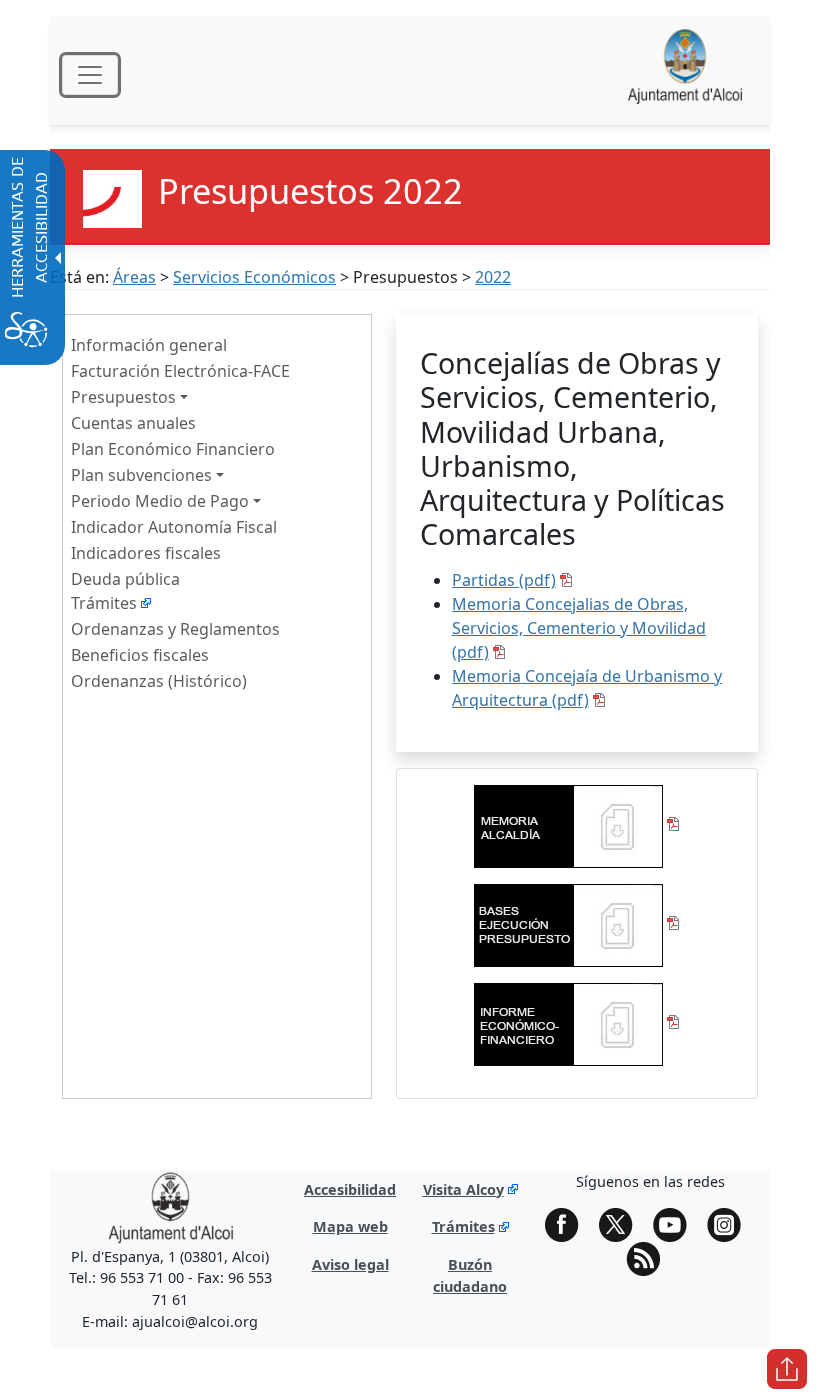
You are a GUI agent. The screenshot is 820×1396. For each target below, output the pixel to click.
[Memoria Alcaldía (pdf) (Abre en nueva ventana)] (577, 824)
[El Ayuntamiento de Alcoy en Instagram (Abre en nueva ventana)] (731, 1225)
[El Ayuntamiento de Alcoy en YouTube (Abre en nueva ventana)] (677, 1225)
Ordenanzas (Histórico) (159, 681)
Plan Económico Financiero (173, 449)
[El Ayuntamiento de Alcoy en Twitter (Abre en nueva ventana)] (623, 1225)
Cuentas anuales (133, 423)
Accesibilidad (350, 1189)
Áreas (134, 277)
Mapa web (350, 1226)
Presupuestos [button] (123, 397)
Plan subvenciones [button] (141, 475)
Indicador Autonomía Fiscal (174, 527)
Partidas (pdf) (504, 580)
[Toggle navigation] (90, 75)
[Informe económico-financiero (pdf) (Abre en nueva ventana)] (577, 1022)
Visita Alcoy (463, 1189)
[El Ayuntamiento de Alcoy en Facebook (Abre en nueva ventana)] (569, 1225)
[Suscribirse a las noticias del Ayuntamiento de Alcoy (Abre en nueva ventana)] (650, 1259)
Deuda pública (125, 579)
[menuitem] (217, 344)
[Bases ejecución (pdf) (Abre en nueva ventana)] (577, 923)
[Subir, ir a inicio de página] (787, 1369)
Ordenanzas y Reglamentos (175, 629)
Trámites (104, 603)
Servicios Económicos (254, 277)
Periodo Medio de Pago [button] (160, 501)
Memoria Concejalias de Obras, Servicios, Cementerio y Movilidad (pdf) (579, 628)
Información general (149, 345)
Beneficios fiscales (140, 655)
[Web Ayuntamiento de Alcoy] (685, 74)
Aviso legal (350, 1264)
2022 (493, 277)
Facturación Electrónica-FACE (180, 371)
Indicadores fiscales (146, 553)
